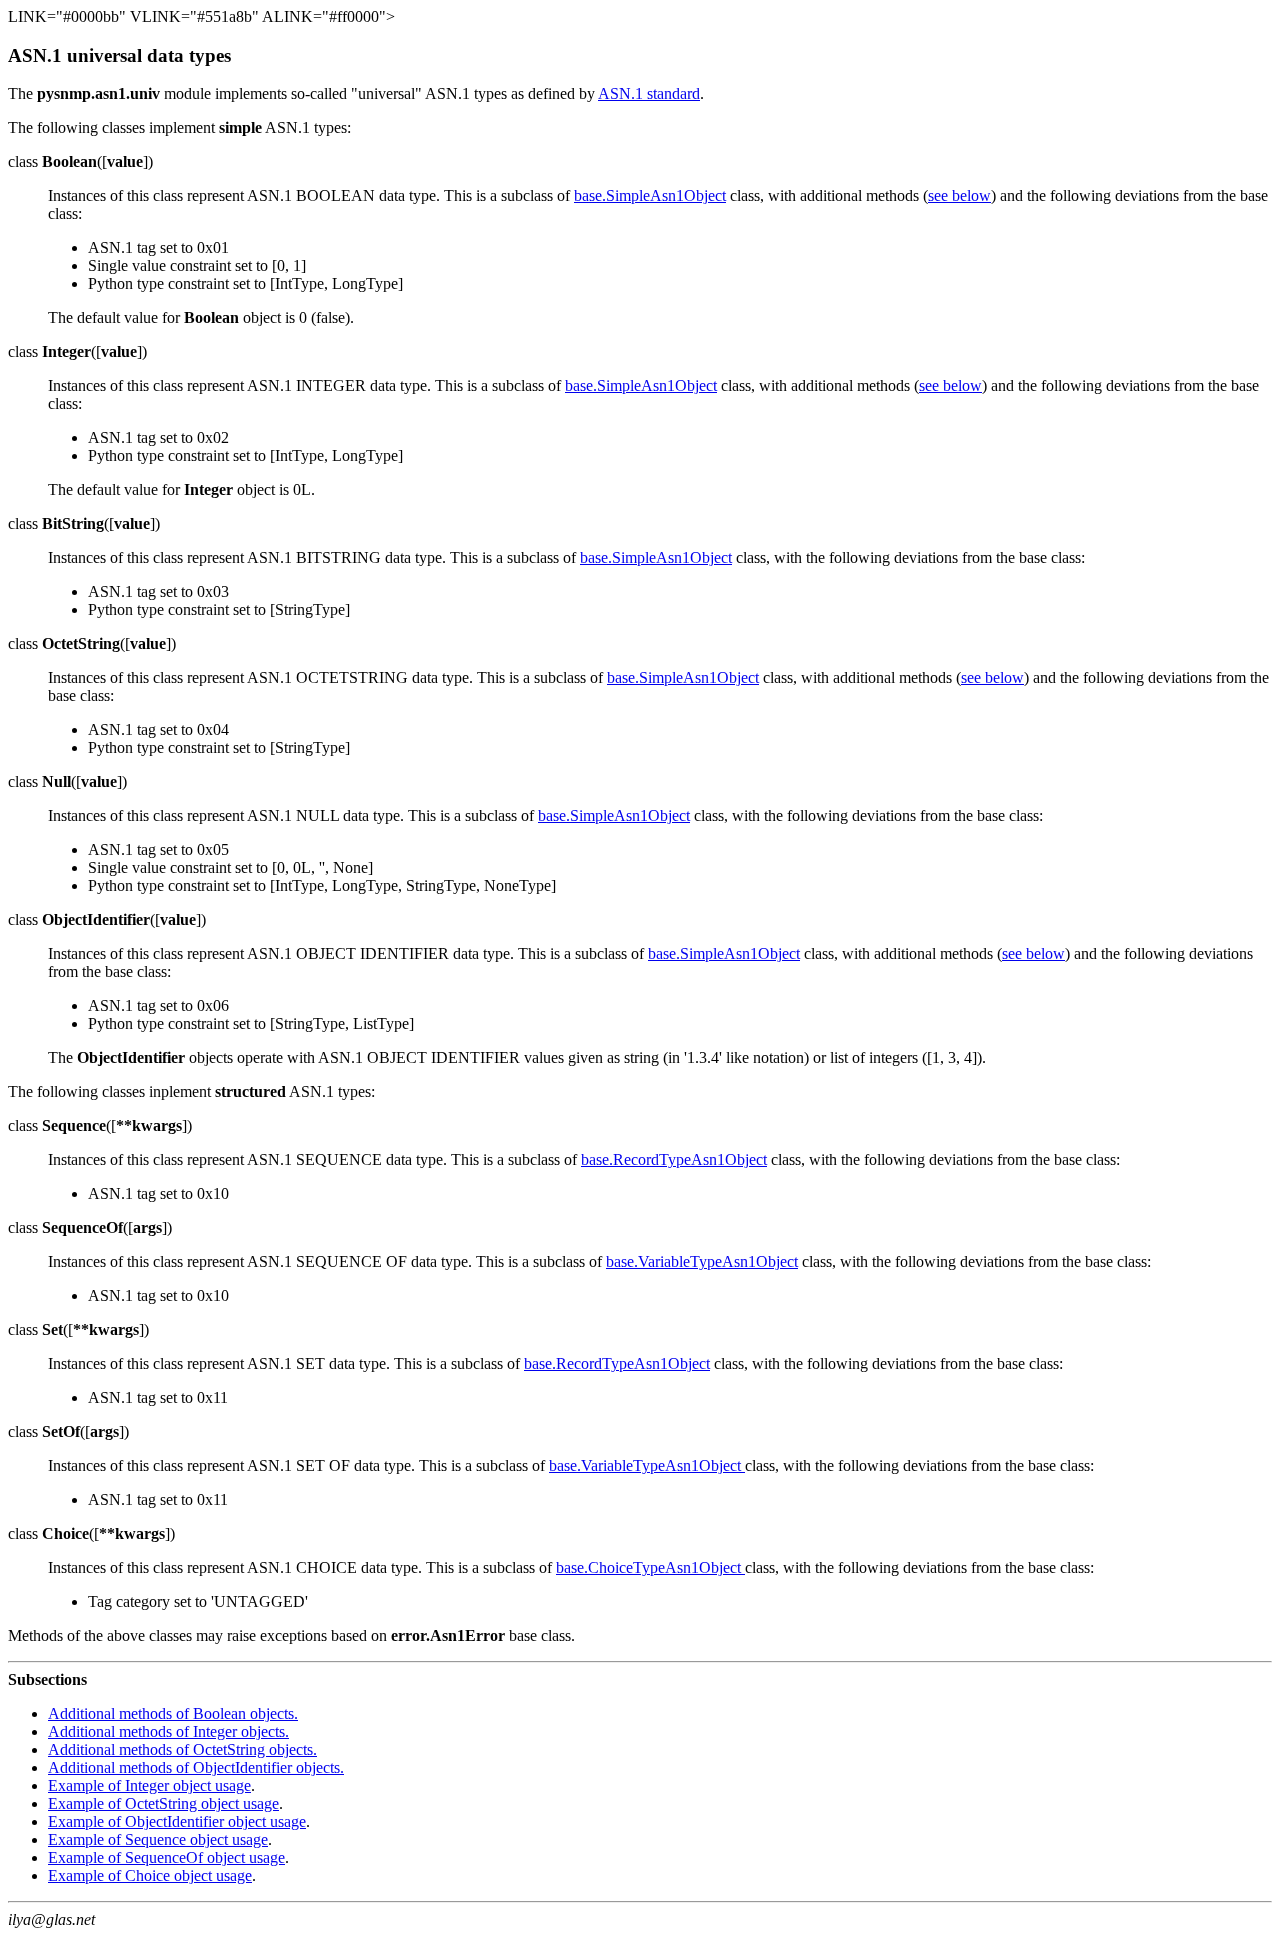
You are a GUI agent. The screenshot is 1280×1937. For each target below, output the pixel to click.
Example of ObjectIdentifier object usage (177, 1821)
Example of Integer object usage (149, 1785)
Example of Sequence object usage (158, 1839)
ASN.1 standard (649, 93)
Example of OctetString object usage (163, 1803)
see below (959, 195)
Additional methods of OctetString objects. (182, 1749)
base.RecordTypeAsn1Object (674, 1159)
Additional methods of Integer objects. (168, 1731)
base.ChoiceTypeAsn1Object (650, 1567)
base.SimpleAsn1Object (650, 195)
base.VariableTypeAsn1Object (702, 1261)
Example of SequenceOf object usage (166, 1857)
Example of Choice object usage (150, 1875)
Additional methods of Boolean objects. (173, 1713)
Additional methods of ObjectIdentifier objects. (196, 1767)
